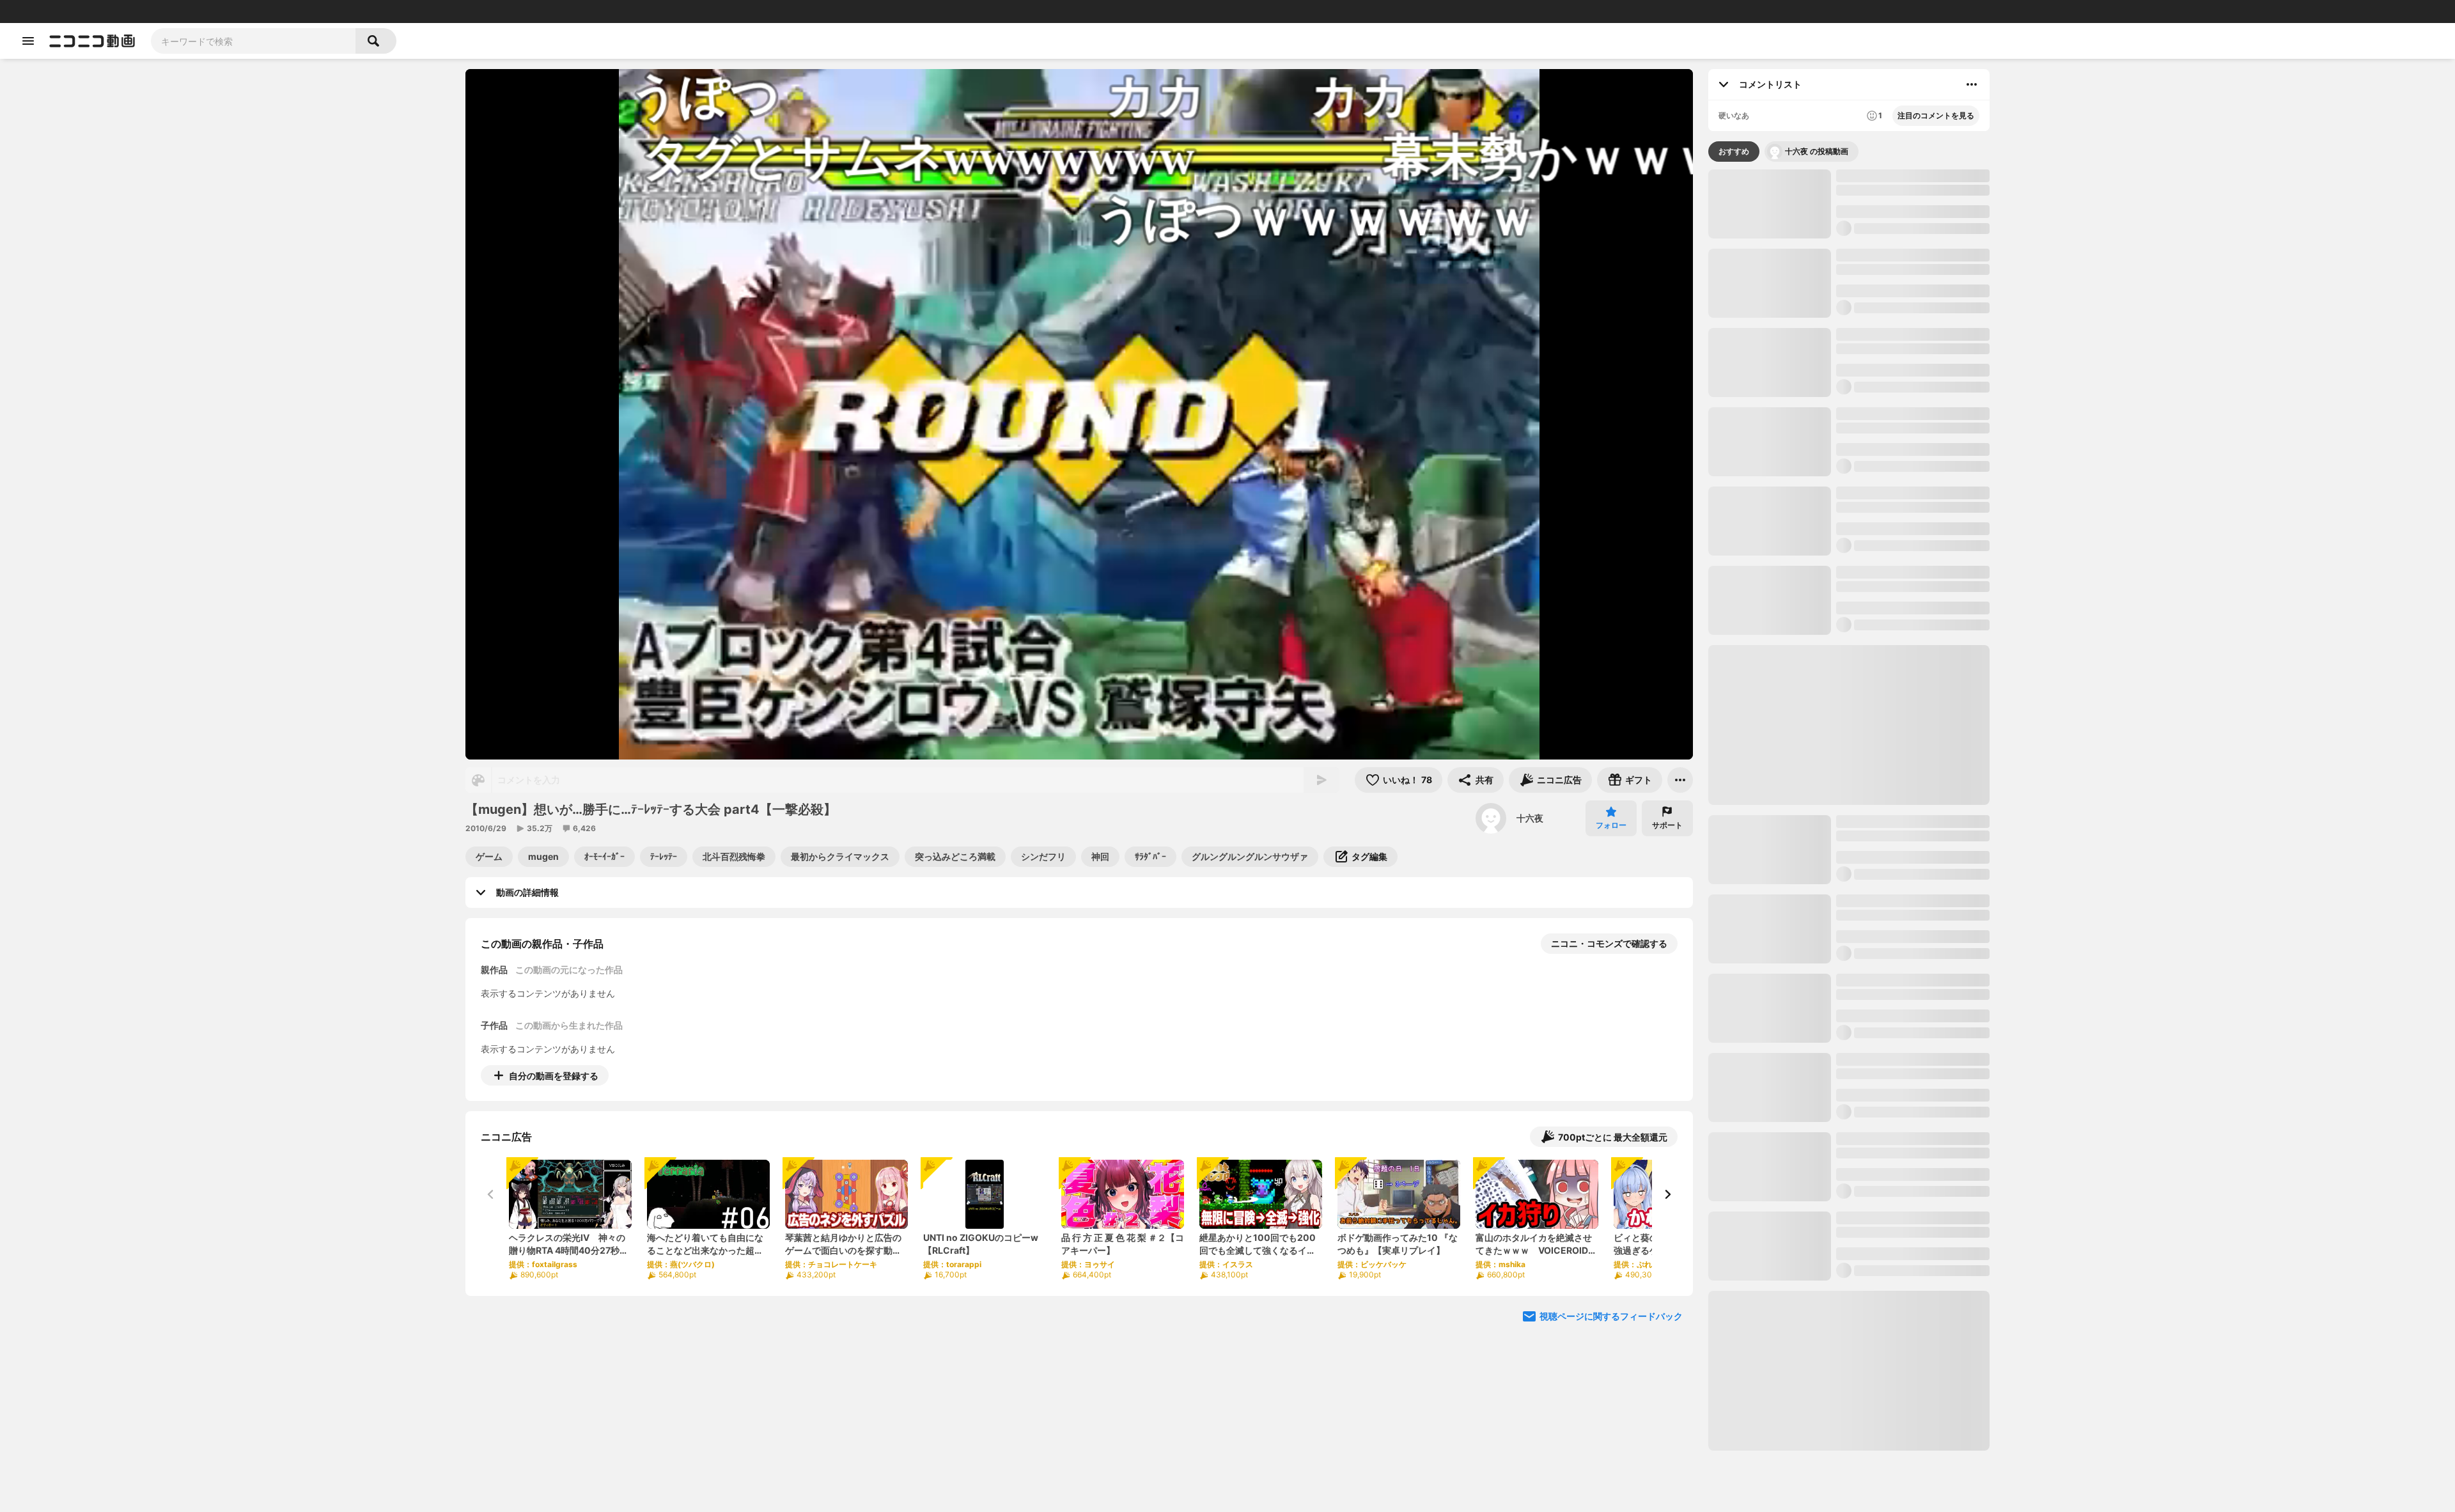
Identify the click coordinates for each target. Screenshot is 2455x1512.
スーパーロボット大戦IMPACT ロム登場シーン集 (1913, 1260)
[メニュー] (1680, 780)
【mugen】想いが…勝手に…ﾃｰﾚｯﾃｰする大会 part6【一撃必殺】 (1912, 700)
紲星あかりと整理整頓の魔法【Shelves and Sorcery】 (1844, 556)
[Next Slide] (1667, 1194)
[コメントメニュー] (1972, 84)
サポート (1667, 825)
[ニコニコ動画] (92, 41)
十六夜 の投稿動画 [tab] (1817, 151)
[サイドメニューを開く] (28, 41)
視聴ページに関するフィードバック (1611, 1316)
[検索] (376, 41)
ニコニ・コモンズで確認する (1609, 943)
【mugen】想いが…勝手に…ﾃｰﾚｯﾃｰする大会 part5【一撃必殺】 (1912, 182)
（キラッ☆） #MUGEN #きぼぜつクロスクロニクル (1756, 556)
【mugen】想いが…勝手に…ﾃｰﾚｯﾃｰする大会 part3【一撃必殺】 (1912, 1181)
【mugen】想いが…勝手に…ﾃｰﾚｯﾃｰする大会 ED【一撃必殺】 (1912, 621)
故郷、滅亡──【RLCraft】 (1928, 555)
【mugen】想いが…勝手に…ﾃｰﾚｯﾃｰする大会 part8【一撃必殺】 (1912, 1498)
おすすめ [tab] (1734, 151)
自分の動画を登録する (554, 1076)
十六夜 (1530, 818)
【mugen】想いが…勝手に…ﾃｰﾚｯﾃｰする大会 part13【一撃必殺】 (1912, 1418)
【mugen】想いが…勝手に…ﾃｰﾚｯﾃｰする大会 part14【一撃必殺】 (1912, 1022)
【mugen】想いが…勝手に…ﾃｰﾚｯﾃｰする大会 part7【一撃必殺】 (1912, 1101)
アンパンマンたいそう (1881, 334)
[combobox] (253, 41)
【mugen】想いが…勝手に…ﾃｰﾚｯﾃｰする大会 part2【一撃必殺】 (1912, 780)
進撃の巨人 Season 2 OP (1887, 936)
